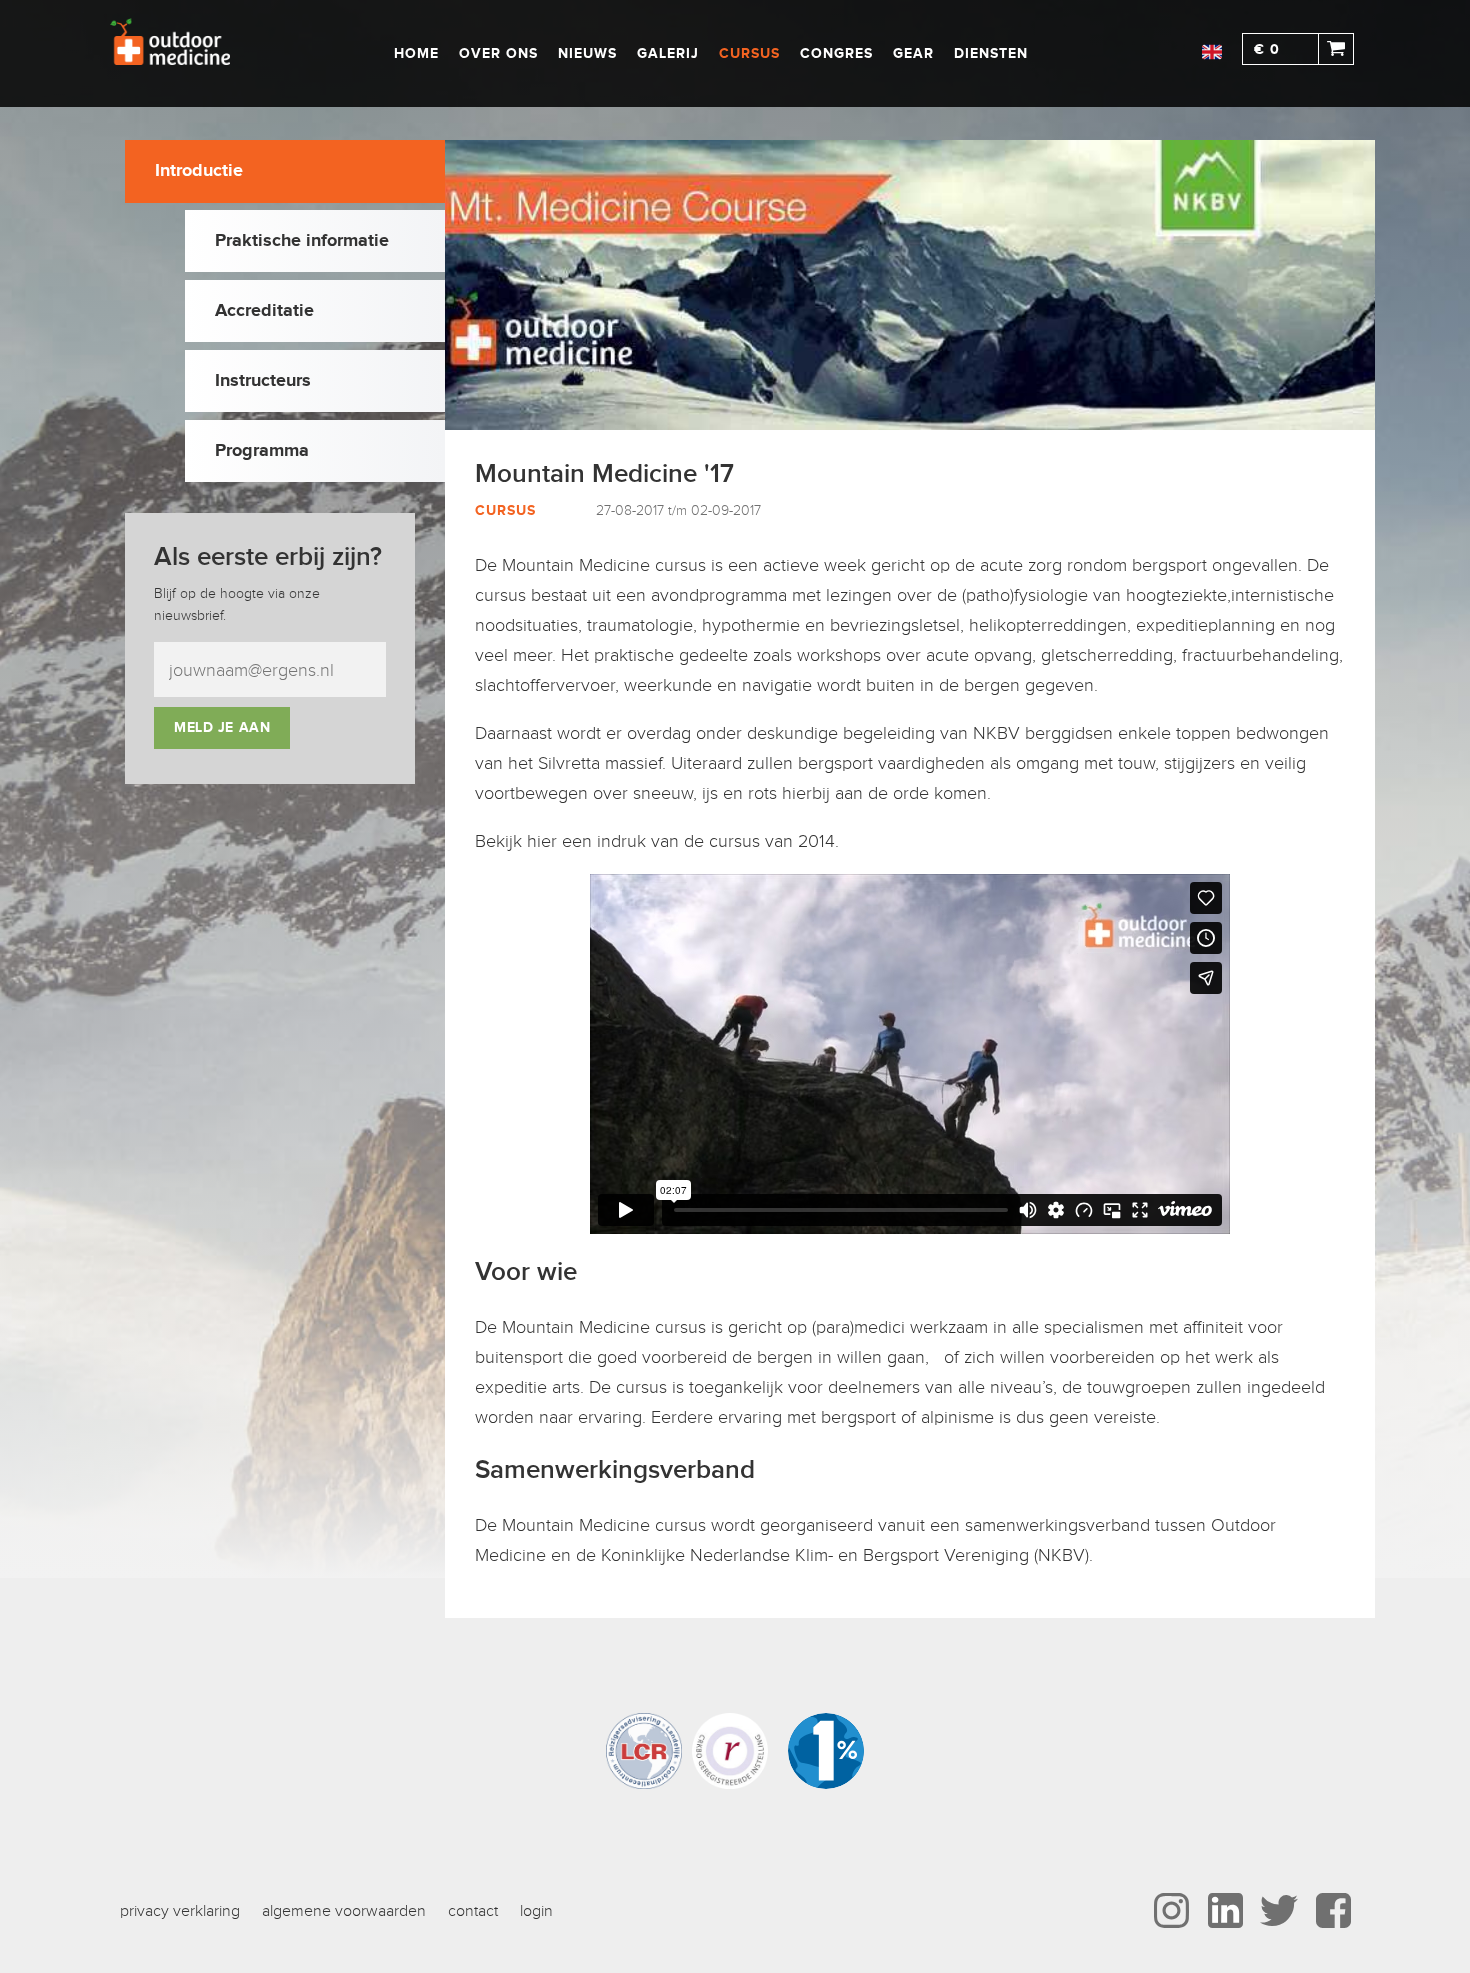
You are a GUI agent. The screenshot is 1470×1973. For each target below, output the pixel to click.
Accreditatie (264, 311)
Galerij (668, 53)
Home (416, 53)
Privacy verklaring (180, 1911)
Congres (836, 53)
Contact (473, 1911)
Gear (913, 53)
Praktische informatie (302, 241)
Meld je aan (222, 727)
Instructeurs (263, 381)
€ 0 (1267, 49)
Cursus (749, 53)
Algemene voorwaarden (344, 1911)
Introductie (199, 171)
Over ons (498, 53)
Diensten (991, 53)
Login (536, 1911)
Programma (262, 451)
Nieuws (587, 53)
